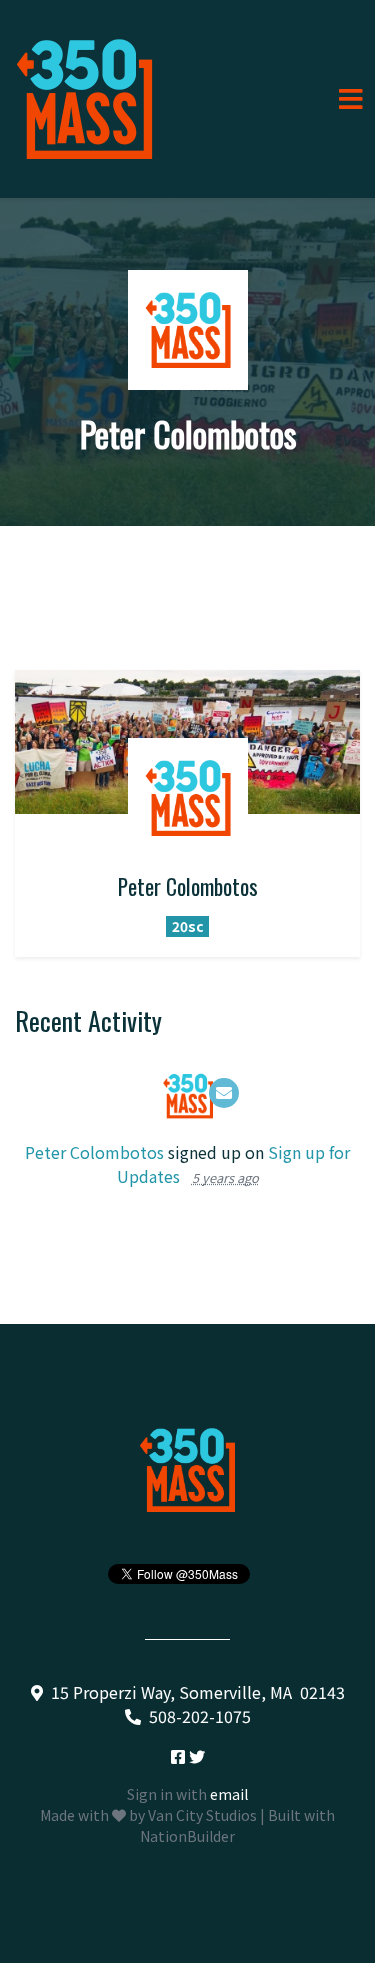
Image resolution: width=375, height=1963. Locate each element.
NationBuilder (187, 1836)
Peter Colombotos (94, 1152)
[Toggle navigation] (351, 99)
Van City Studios (202, 1815)
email (229, 1794)
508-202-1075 (200, 1716)
